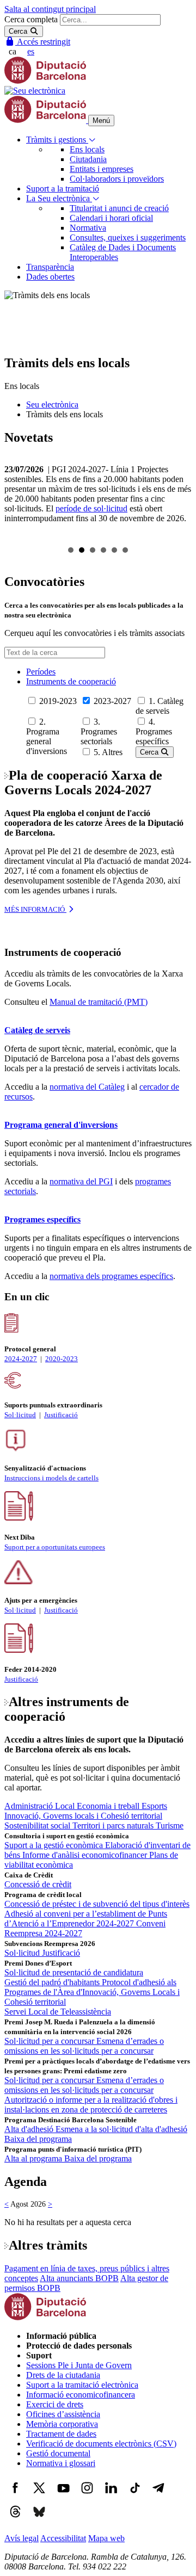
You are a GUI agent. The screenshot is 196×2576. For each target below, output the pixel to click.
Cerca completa (31, 19)
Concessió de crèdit (38, 1884)
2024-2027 (21, 1359)
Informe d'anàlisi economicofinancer (86, 1855)
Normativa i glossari (61, 2463)
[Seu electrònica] (35, 91)
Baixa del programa (38, 2139)
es (31, 51)
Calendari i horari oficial (111, 218)
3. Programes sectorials (99, 731)
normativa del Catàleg (87, 1087)
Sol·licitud (20, 1415)
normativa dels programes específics (111, 1276)
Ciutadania (88, 159)
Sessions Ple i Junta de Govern (79, 2365)
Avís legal (22, 2538)
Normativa (88, 228)
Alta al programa (34, 2158)
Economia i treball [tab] (109, 1806)
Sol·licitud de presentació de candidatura (74, 1972)
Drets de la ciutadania (63, 2375)
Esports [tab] (154, 1806)
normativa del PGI (81, 1181)
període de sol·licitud (91, 508)
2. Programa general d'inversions (47, 736)
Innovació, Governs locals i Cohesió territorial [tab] (83, 1816)
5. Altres (108, 752)
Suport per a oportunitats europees (55, 1547)
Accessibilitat (63, 2538)
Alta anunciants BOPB (79, 2278)
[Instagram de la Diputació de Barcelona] (87, 2496)
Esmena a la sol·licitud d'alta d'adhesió (121, 2129)
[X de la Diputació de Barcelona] (39, 2496)
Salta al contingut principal (50, 9)
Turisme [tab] (170, 1826)
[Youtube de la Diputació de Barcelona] (63, 2496)
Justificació (61, 1415)
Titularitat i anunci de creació (119, 208)
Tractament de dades (61, 2434)
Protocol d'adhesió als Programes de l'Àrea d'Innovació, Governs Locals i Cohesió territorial (92, 1992)
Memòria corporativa (62, 2424)
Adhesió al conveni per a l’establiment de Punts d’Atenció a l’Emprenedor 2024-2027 (86, 1919)
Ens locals (87, 149)
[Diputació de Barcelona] (45, 81)
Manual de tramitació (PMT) (99, 1002)
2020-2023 (62, 1359)
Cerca (150, 752)
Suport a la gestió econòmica (55, 1845)
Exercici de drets (55, 2404)
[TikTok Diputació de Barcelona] (135, 2496)
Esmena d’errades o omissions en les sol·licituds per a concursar (84, 2046)
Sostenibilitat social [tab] (38, 1826)
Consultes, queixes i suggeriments (128, 237)
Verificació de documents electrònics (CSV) (101, 2444)
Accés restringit (43, 42)
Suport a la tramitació (63, 189)
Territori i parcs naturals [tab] (114, 1826)
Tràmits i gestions (57, 140)
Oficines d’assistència (63, 2414)
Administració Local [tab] (41, 1806)
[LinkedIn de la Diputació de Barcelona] (111, 2496)
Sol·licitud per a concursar (50, 2041)
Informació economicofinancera (81, 2395)
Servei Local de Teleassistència (58, 2012)
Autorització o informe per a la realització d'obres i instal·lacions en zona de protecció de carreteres (91, 2105)
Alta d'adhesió (30, 2129)
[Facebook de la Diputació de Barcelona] (15, 2496)
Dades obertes (50, 277)
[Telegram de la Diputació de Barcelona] (159, 2496)
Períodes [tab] (41, 672)
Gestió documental (58, 2453)
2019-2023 (58, 701)
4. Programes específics (154, 731)
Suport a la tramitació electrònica (82, 2385)
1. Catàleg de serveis (160, 706)
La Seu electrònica (59, 198)
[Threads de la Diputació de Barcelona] (15, 2520)
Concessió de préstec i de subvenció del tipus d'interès (97, 1904)
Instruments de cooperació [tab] (71, 681)
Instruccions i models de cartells (51, 1478)
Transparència (50, 267)
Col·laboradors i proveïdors (117, 179)
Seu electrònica (52, 404)
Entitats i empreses (102, 169)
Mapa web (106, 2538)
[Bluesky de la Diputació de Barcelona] (39, 2520)
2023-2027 (112, 701)
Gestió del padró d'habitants (53, 1982)
